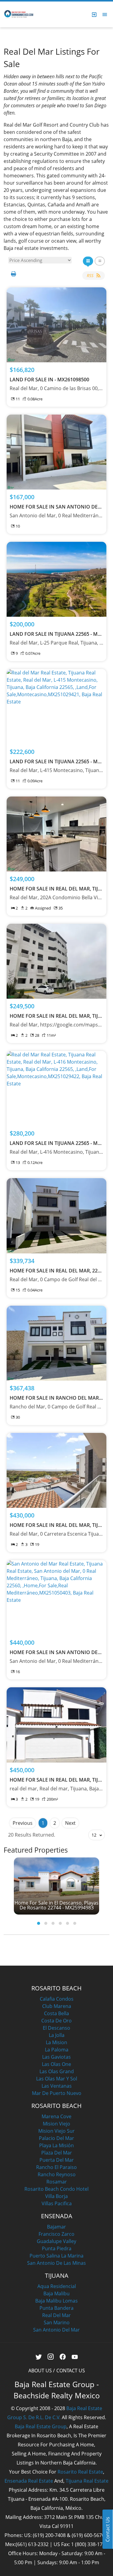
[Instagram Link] (50, 2357)
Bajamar (56, 2227)
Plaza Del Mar (57, 2153)
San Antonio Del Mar (56, 2330)
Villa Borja (56, 2196)
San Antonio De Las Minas (56, 2263)
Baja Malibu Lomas (56, 2301)
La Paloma (57, 2050)
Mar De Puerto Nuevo (57, 2093)
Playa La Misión (56, 2145)
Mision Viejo (56, 2124)
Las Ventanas (57, 2086)
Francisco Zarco (56, 2234)
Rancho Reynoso (57, 2174)
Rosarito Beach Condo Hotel (56, 2189)
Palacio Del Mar (56, 2138)
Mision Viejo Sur (56, 2131)
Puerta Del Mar (57, 2160)
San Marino (57, 2322)
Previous (23, 1823)
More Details (56, 325)
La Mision (56, 2042)
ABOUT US (40, 2371)
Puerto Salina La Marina (56, 2256)
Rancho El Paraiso (56, 2167)
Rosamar (57, 2182)
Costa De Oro (56, 2021)
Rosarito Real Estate (80, 2472)
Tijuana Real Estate (87, 2481)
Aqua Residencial (57, 2286)
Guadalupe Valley (56, 2241)
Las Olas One (56, 2064)
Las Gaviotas (56, 2057)
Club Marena (57, 2006)
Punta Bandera (56, 2308)
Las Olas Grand (57, 2071)
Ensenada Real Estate (29, 2481)
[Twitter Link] (38, 2357)
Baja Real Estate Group (41, 2426)
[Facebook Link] (63, 2357)
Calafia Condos (57, 1999)
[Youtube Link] (75, 2357)
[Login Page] (94, 15)
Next (70, 1823)
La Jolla (57, 2035)
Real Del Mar (56, 2315)
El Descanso (56, 2028)
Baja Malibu (56, 2293)
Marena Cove (56, 2116)
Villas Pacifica (57, 2203)
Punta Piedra (57, 2248)
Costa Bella (56, 2013)
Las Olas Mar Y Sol (57, 2079)
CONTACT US (71, 2371)
